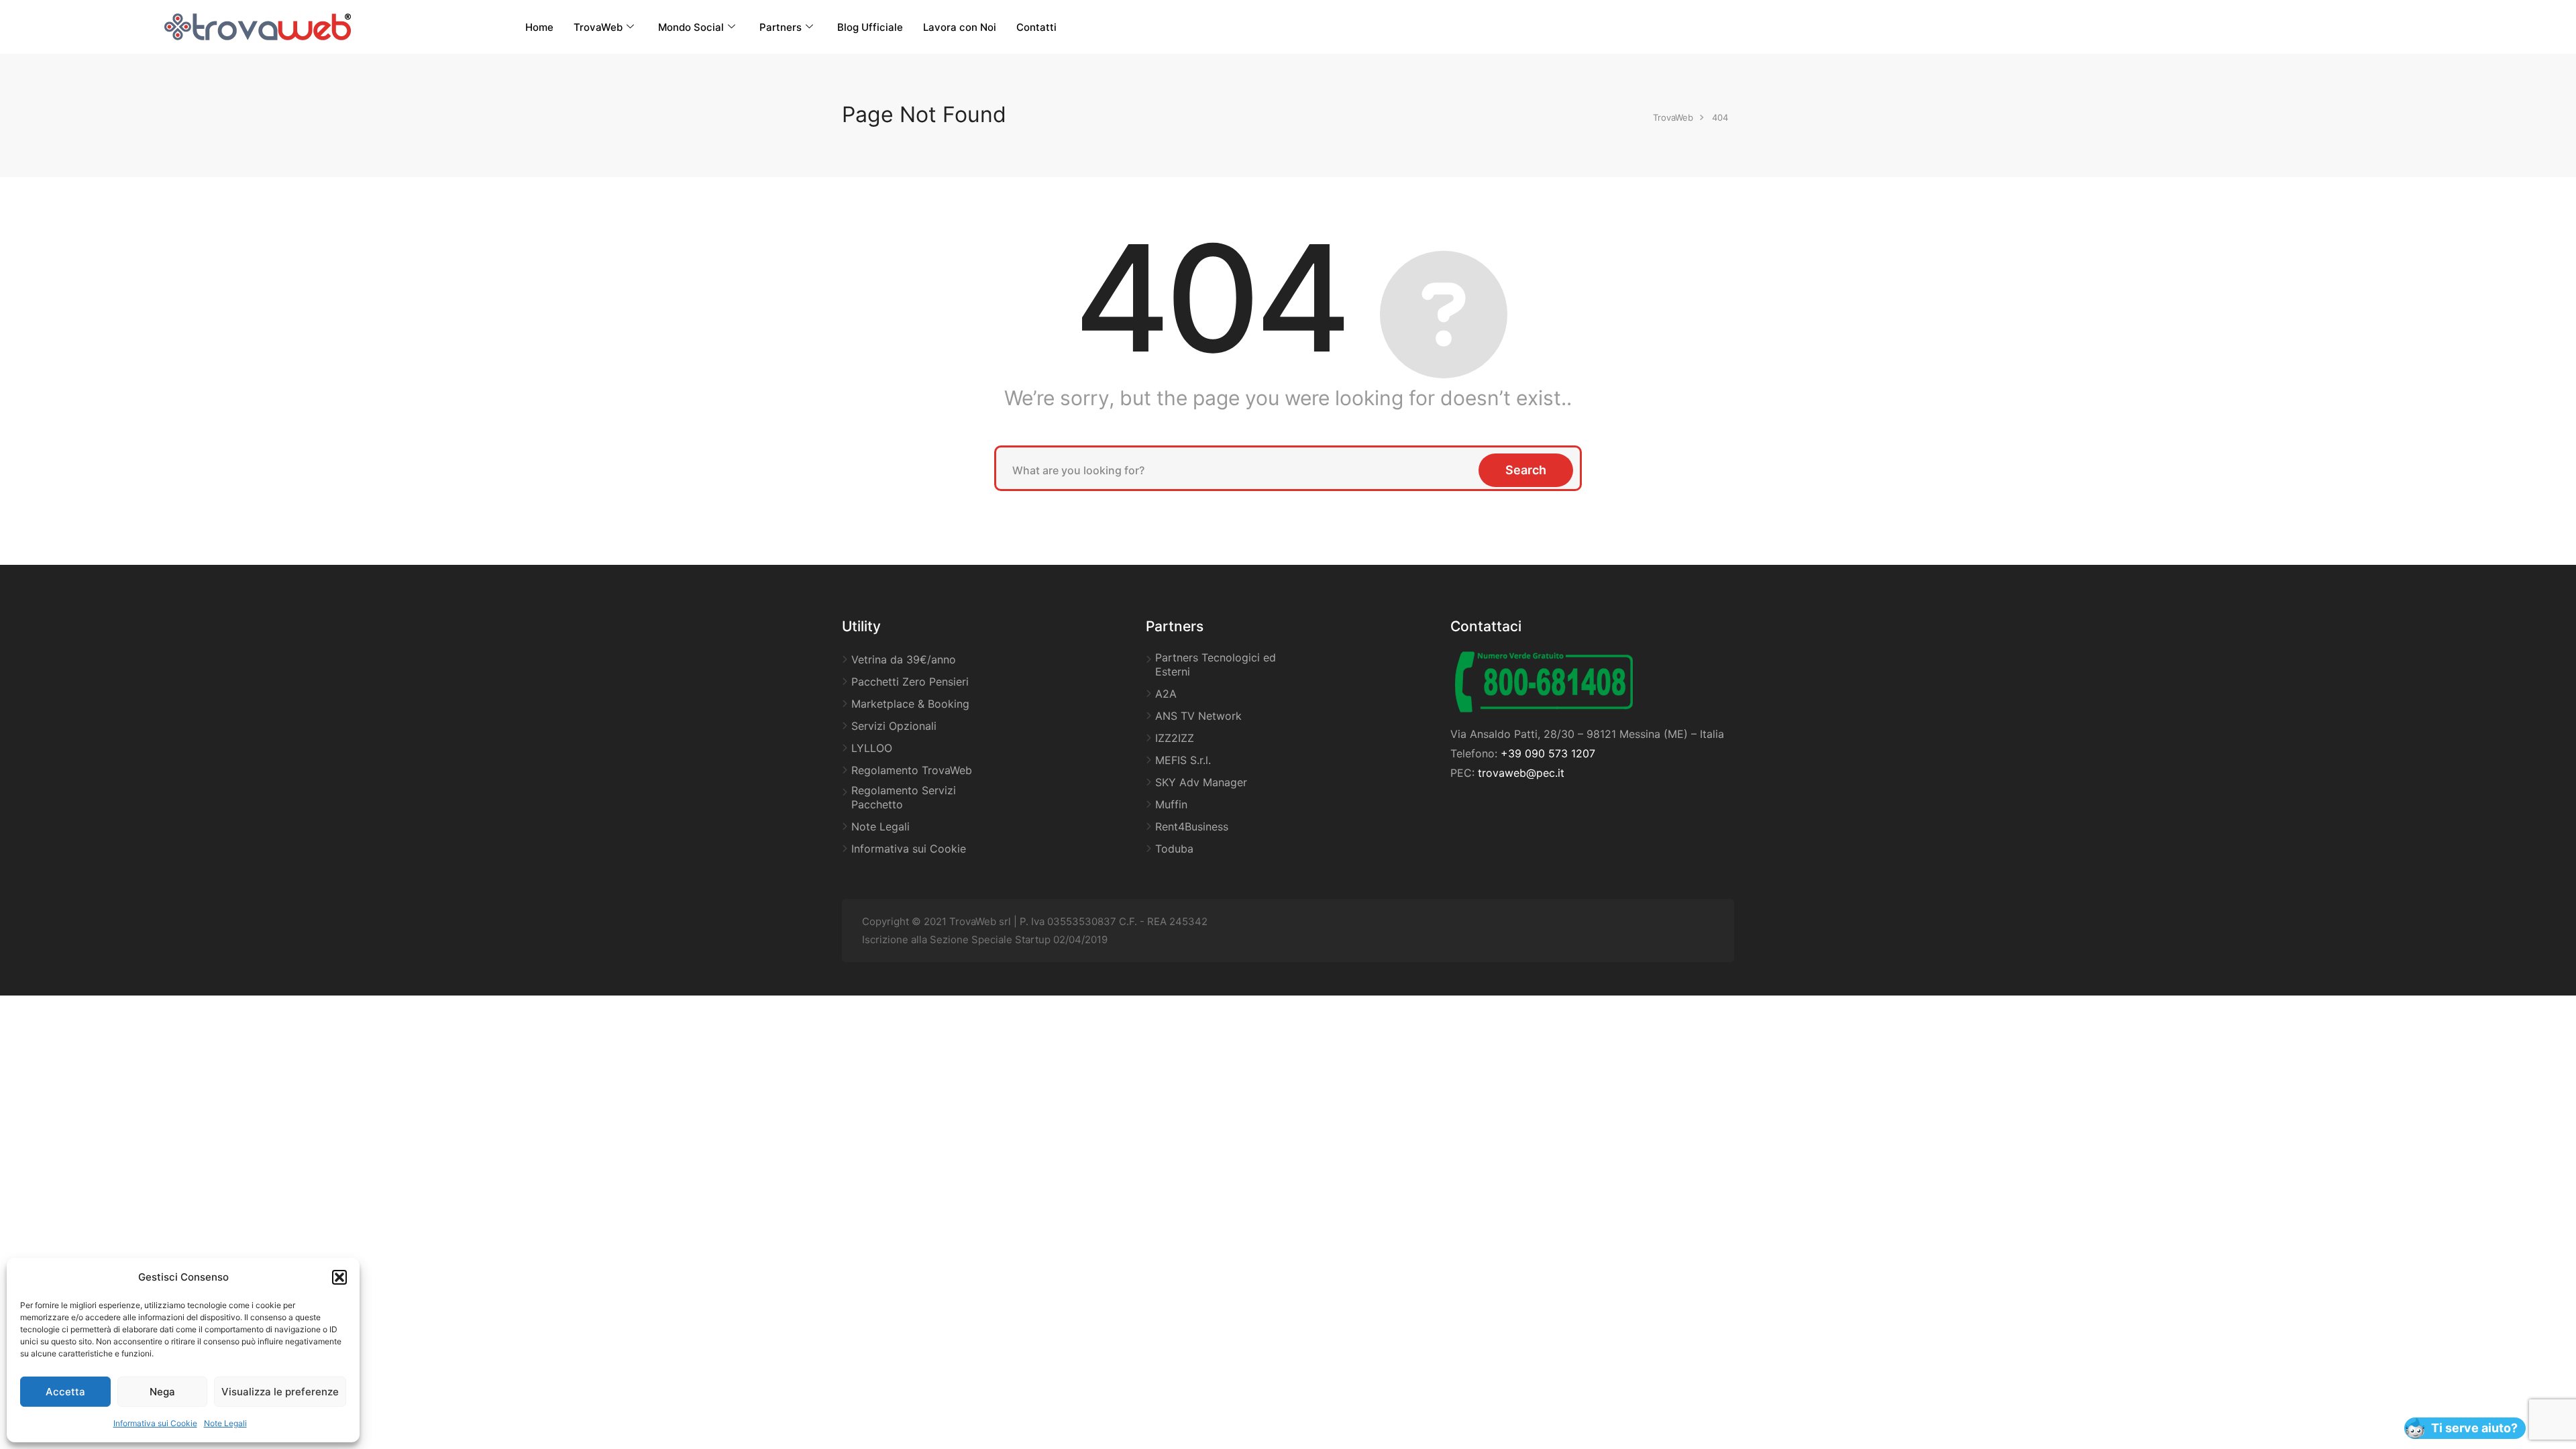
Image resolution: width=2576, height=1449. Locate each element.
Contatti (1036, 27)
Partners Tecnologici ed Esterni (1216, 664)
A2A (1166, 694)
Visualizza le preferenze (280, 1392)
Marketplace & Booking (910, 704)
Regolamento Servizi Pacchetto (904, 797)
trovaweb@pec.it (1521, 773)
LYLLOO (872, 748)
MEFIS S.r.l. (1183, 760)
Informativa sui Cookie (155, 1423)
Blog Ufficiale (870, 27)
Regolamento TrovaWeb (912, 770)
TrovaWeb (598, 27)
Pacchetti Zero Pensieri (910, 682)
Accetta (65, 1392)
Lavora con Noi (960, 27)
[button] (339, 1277)
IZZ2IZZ (1175, 738)
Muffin (1171, 804)
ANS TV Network (1198, 716)
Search (1526, 470)
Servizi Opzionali (894, 726)
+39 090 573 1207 (1548, 753)
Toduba (1174, 849)
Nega (162, 1392)
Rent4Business (1192, 826)
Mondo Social (691, 27)
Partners (781, 27)
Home (539, 27)
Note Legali (225, 1423)
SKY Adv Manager (1201, 782)
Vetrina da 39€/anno (904, 659)
